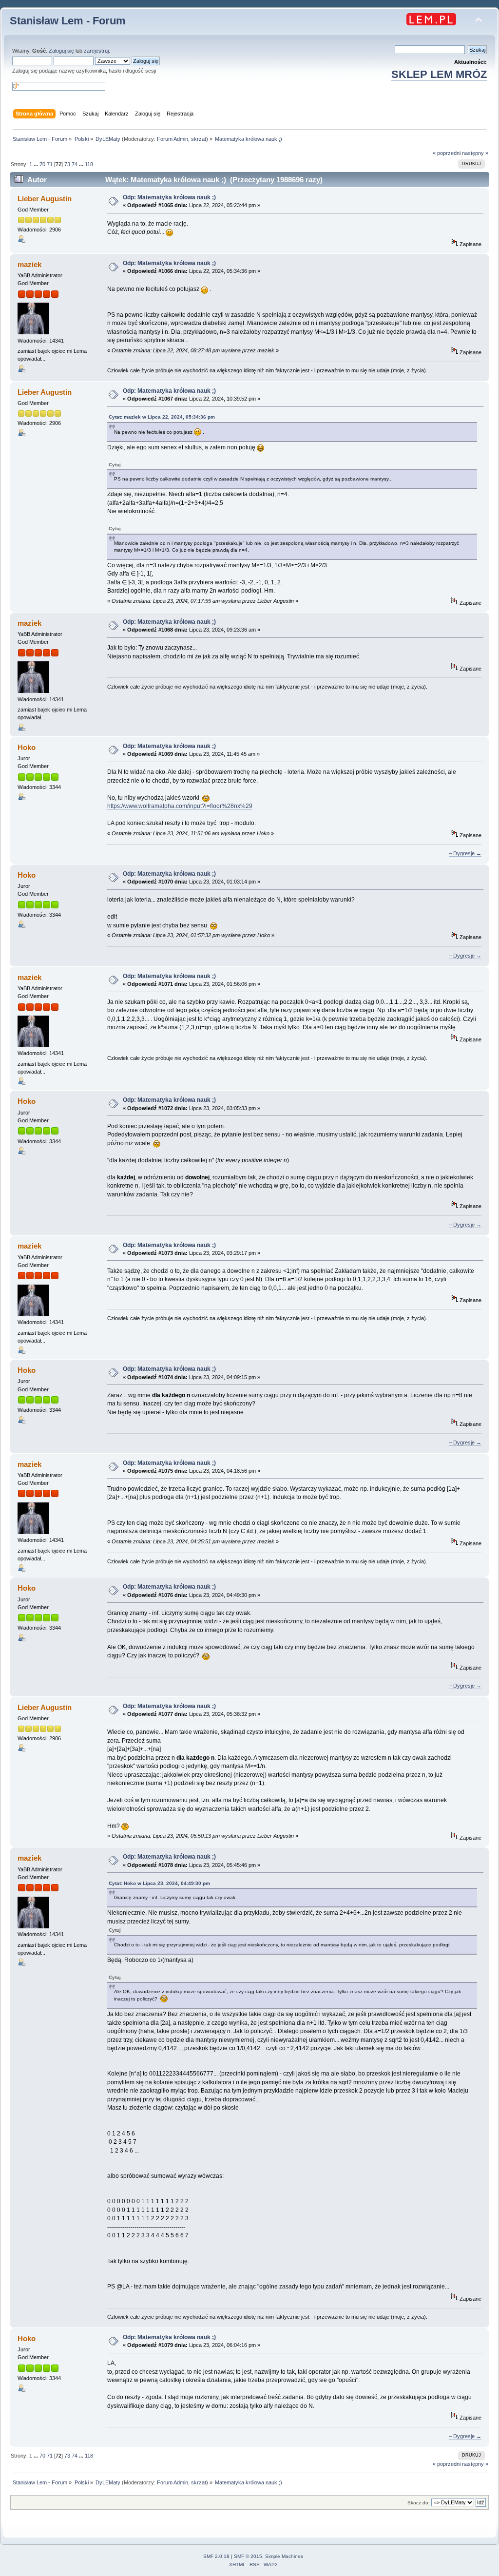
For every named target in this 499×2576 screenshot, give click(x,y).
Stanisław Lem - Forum (68, 21)
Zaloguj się (61, 51)
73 (67, 164)
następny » (475, 153)
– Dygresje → (465, 853)
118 (89, 164)
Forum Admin (173, 139)
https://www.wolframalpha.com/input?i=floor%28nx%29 (180, 806)
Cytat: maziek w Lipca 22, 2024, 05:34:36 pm (162, 417)
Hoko (27, 747)
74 (75, 164)
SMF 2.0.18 (216, 2556)
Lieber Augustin (45, 199)
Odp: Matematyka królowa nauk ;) (169, 197)
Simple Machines (284, 2556)
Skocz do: (419, 2503)
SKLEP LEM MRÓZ (439, 74)
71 (50, 164)
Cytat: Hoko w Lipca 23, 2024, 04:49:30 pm (159, 1883)
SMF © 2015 (248, 2556)
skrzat (199, 139)
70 (42, 164)
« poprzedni (447, 153)
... (37, 164)
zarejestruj (96, 51)
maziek (29, 264)
